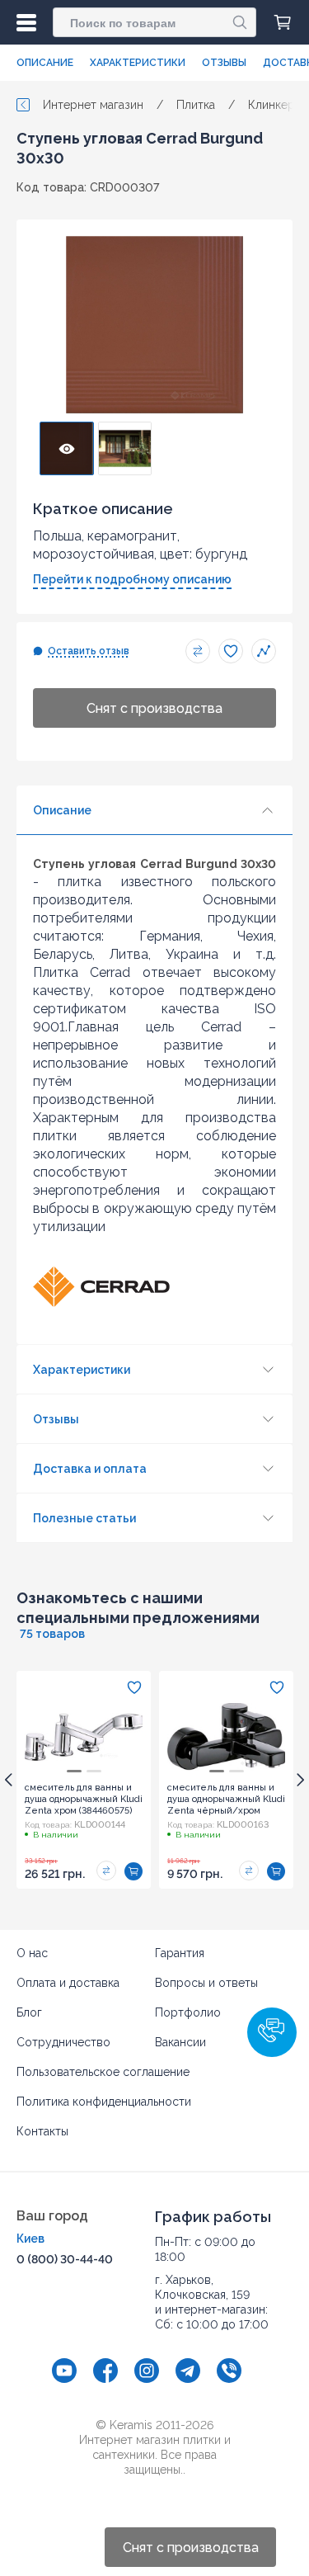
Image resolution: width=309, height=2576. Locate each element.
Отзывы (224, 63)
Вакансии (180, 2042)
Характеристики (138, 63)
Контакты (42, 2131)
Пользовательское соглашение (103, 2072)
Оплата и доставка (68, 1983)
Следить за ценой (264, 651)
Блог (29, 2012)
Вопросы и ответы (206, 1983)
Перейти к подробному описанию (132, 579)
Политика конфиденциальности (104, 2102)
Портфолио (188, 2012)
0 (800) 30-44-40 (65, 2259)
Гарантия (180, 1953)
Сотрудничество (63, 2042)
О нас (32, 1953)
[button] (272, 2032)
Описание (45, 63)
